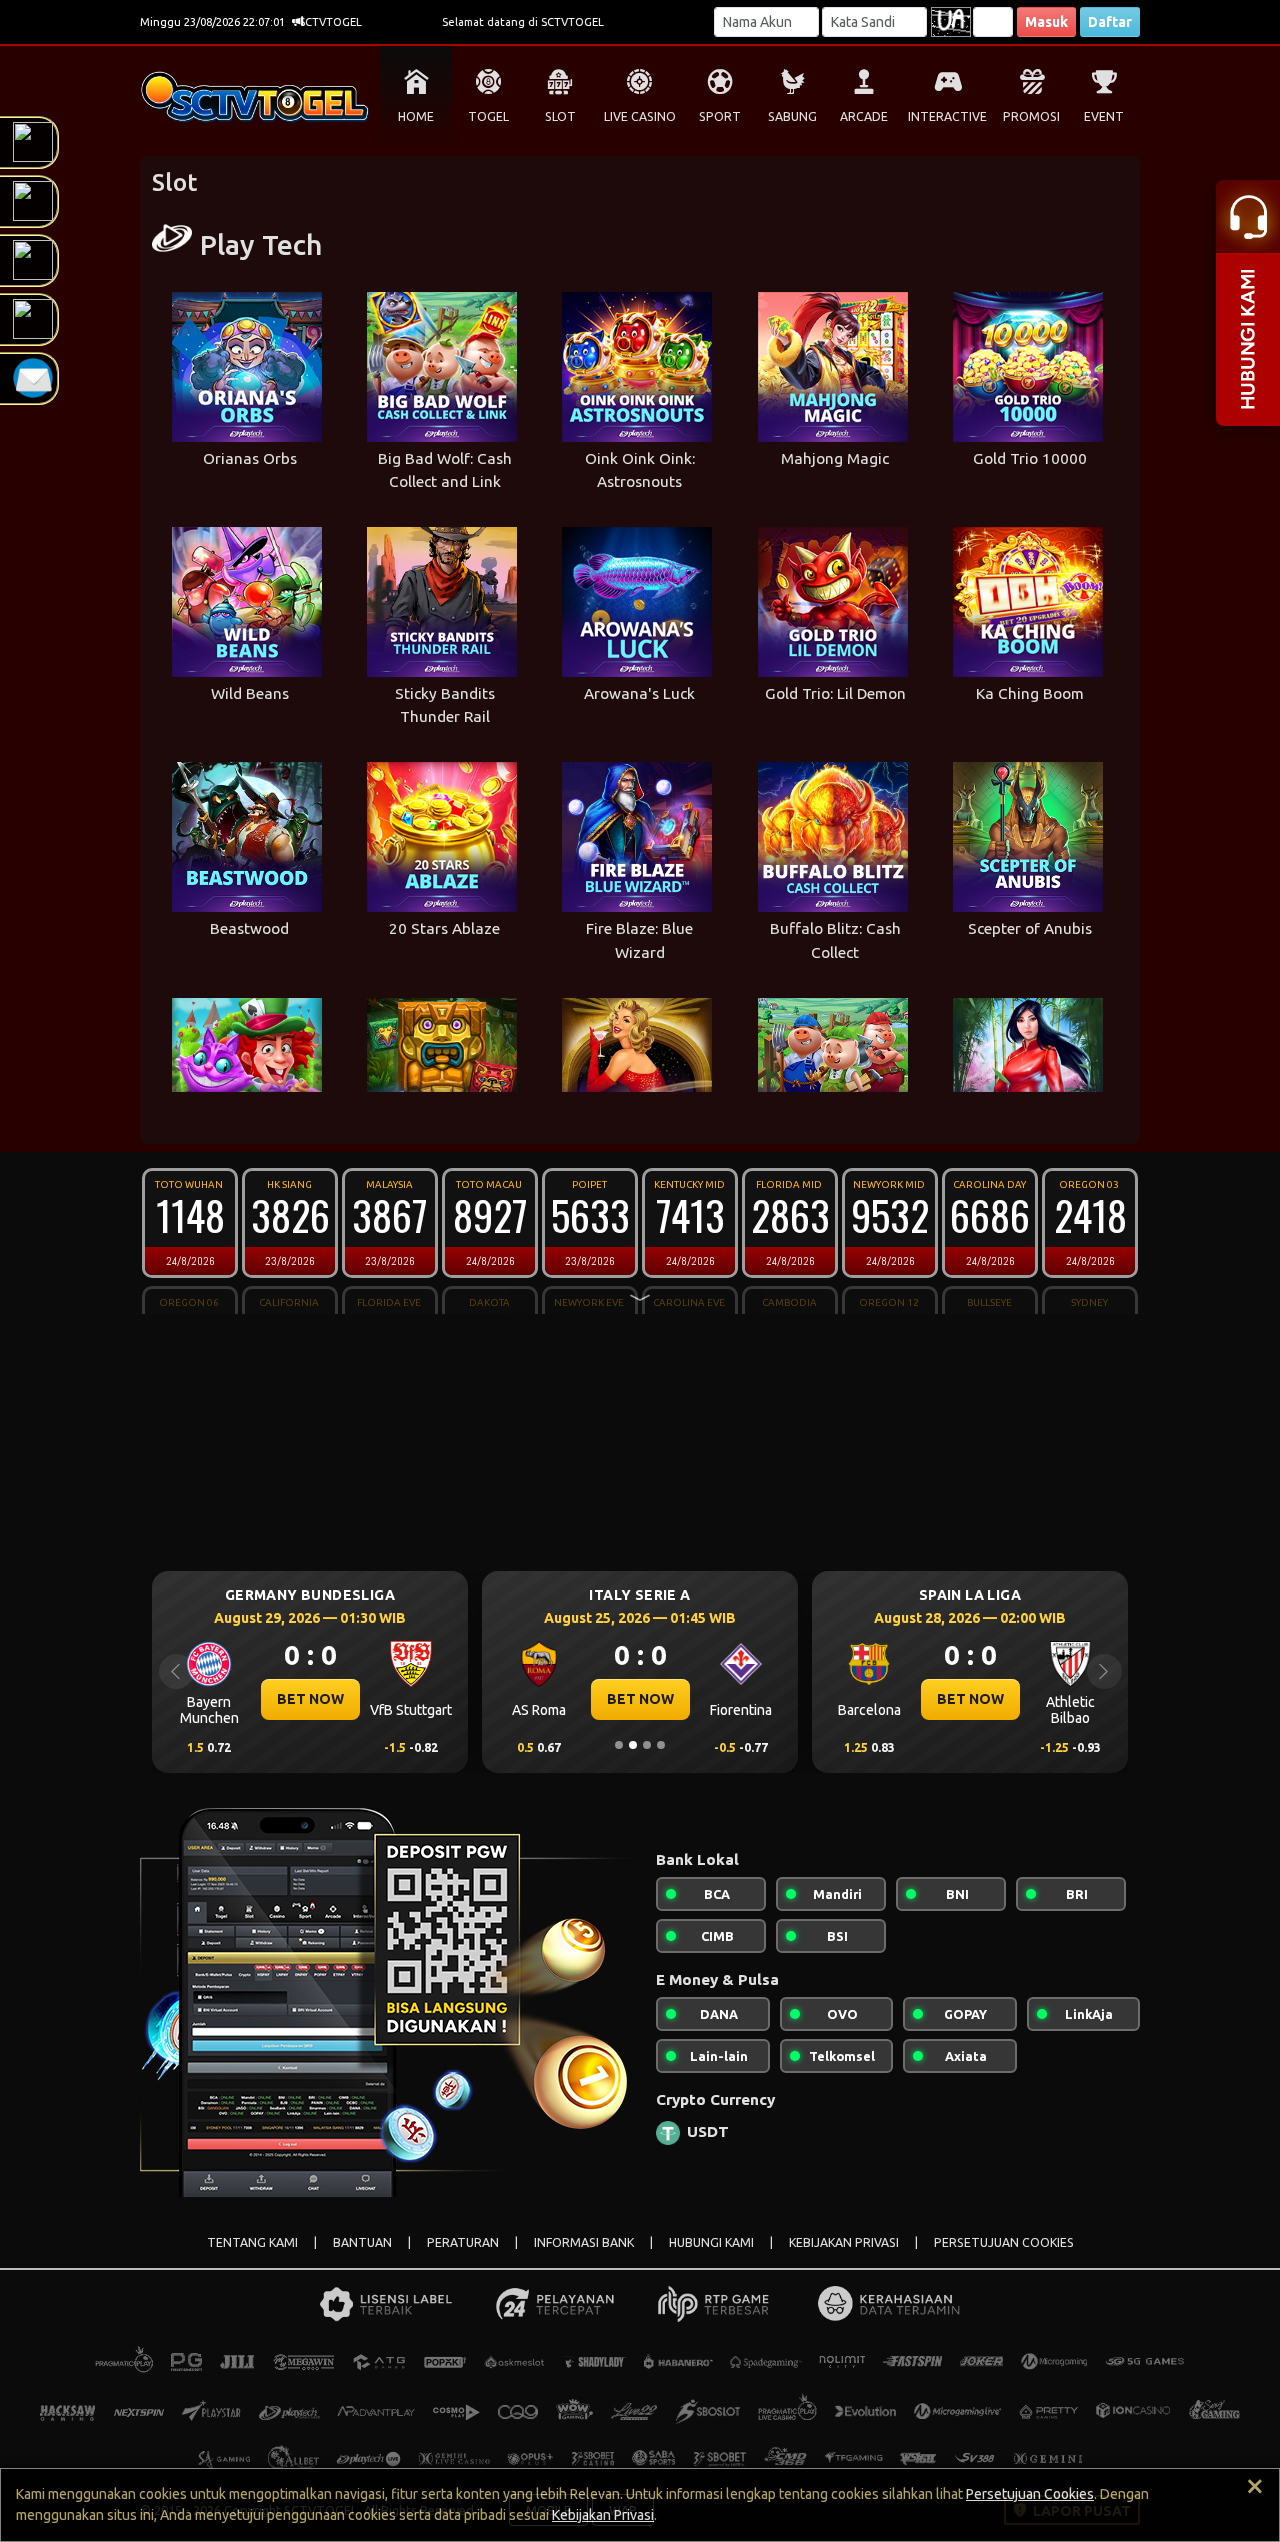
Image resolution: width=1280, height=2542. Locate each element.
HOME (416, 116)
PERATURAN (463, 2242)
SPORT (720, 116)
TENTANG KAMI (252, 2242)
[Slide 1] (619, 1745)
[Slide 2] (633, 1745)
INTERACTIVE (947, 116)
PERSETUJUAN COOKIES (1004, 2242)
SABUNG (792, 116)
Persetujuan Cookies (1030, 2494)
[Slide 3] (647, 1745)
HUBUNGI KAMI (711, 2242)
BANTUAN (362, 2242)
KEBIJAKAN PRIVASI (844, 2242)
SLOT (560, 116)
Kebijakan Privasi (603, 2515)
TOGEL (488, 116)
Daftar (1110, 22)
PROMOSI (1031, 116)
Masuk (1046, 22)
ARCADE (864, 116)
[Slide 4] (661, 1745)
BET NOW (385, 1699)
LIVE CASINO (640, 116)
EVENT (1104, 116)
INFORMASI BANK (584, 2242)
